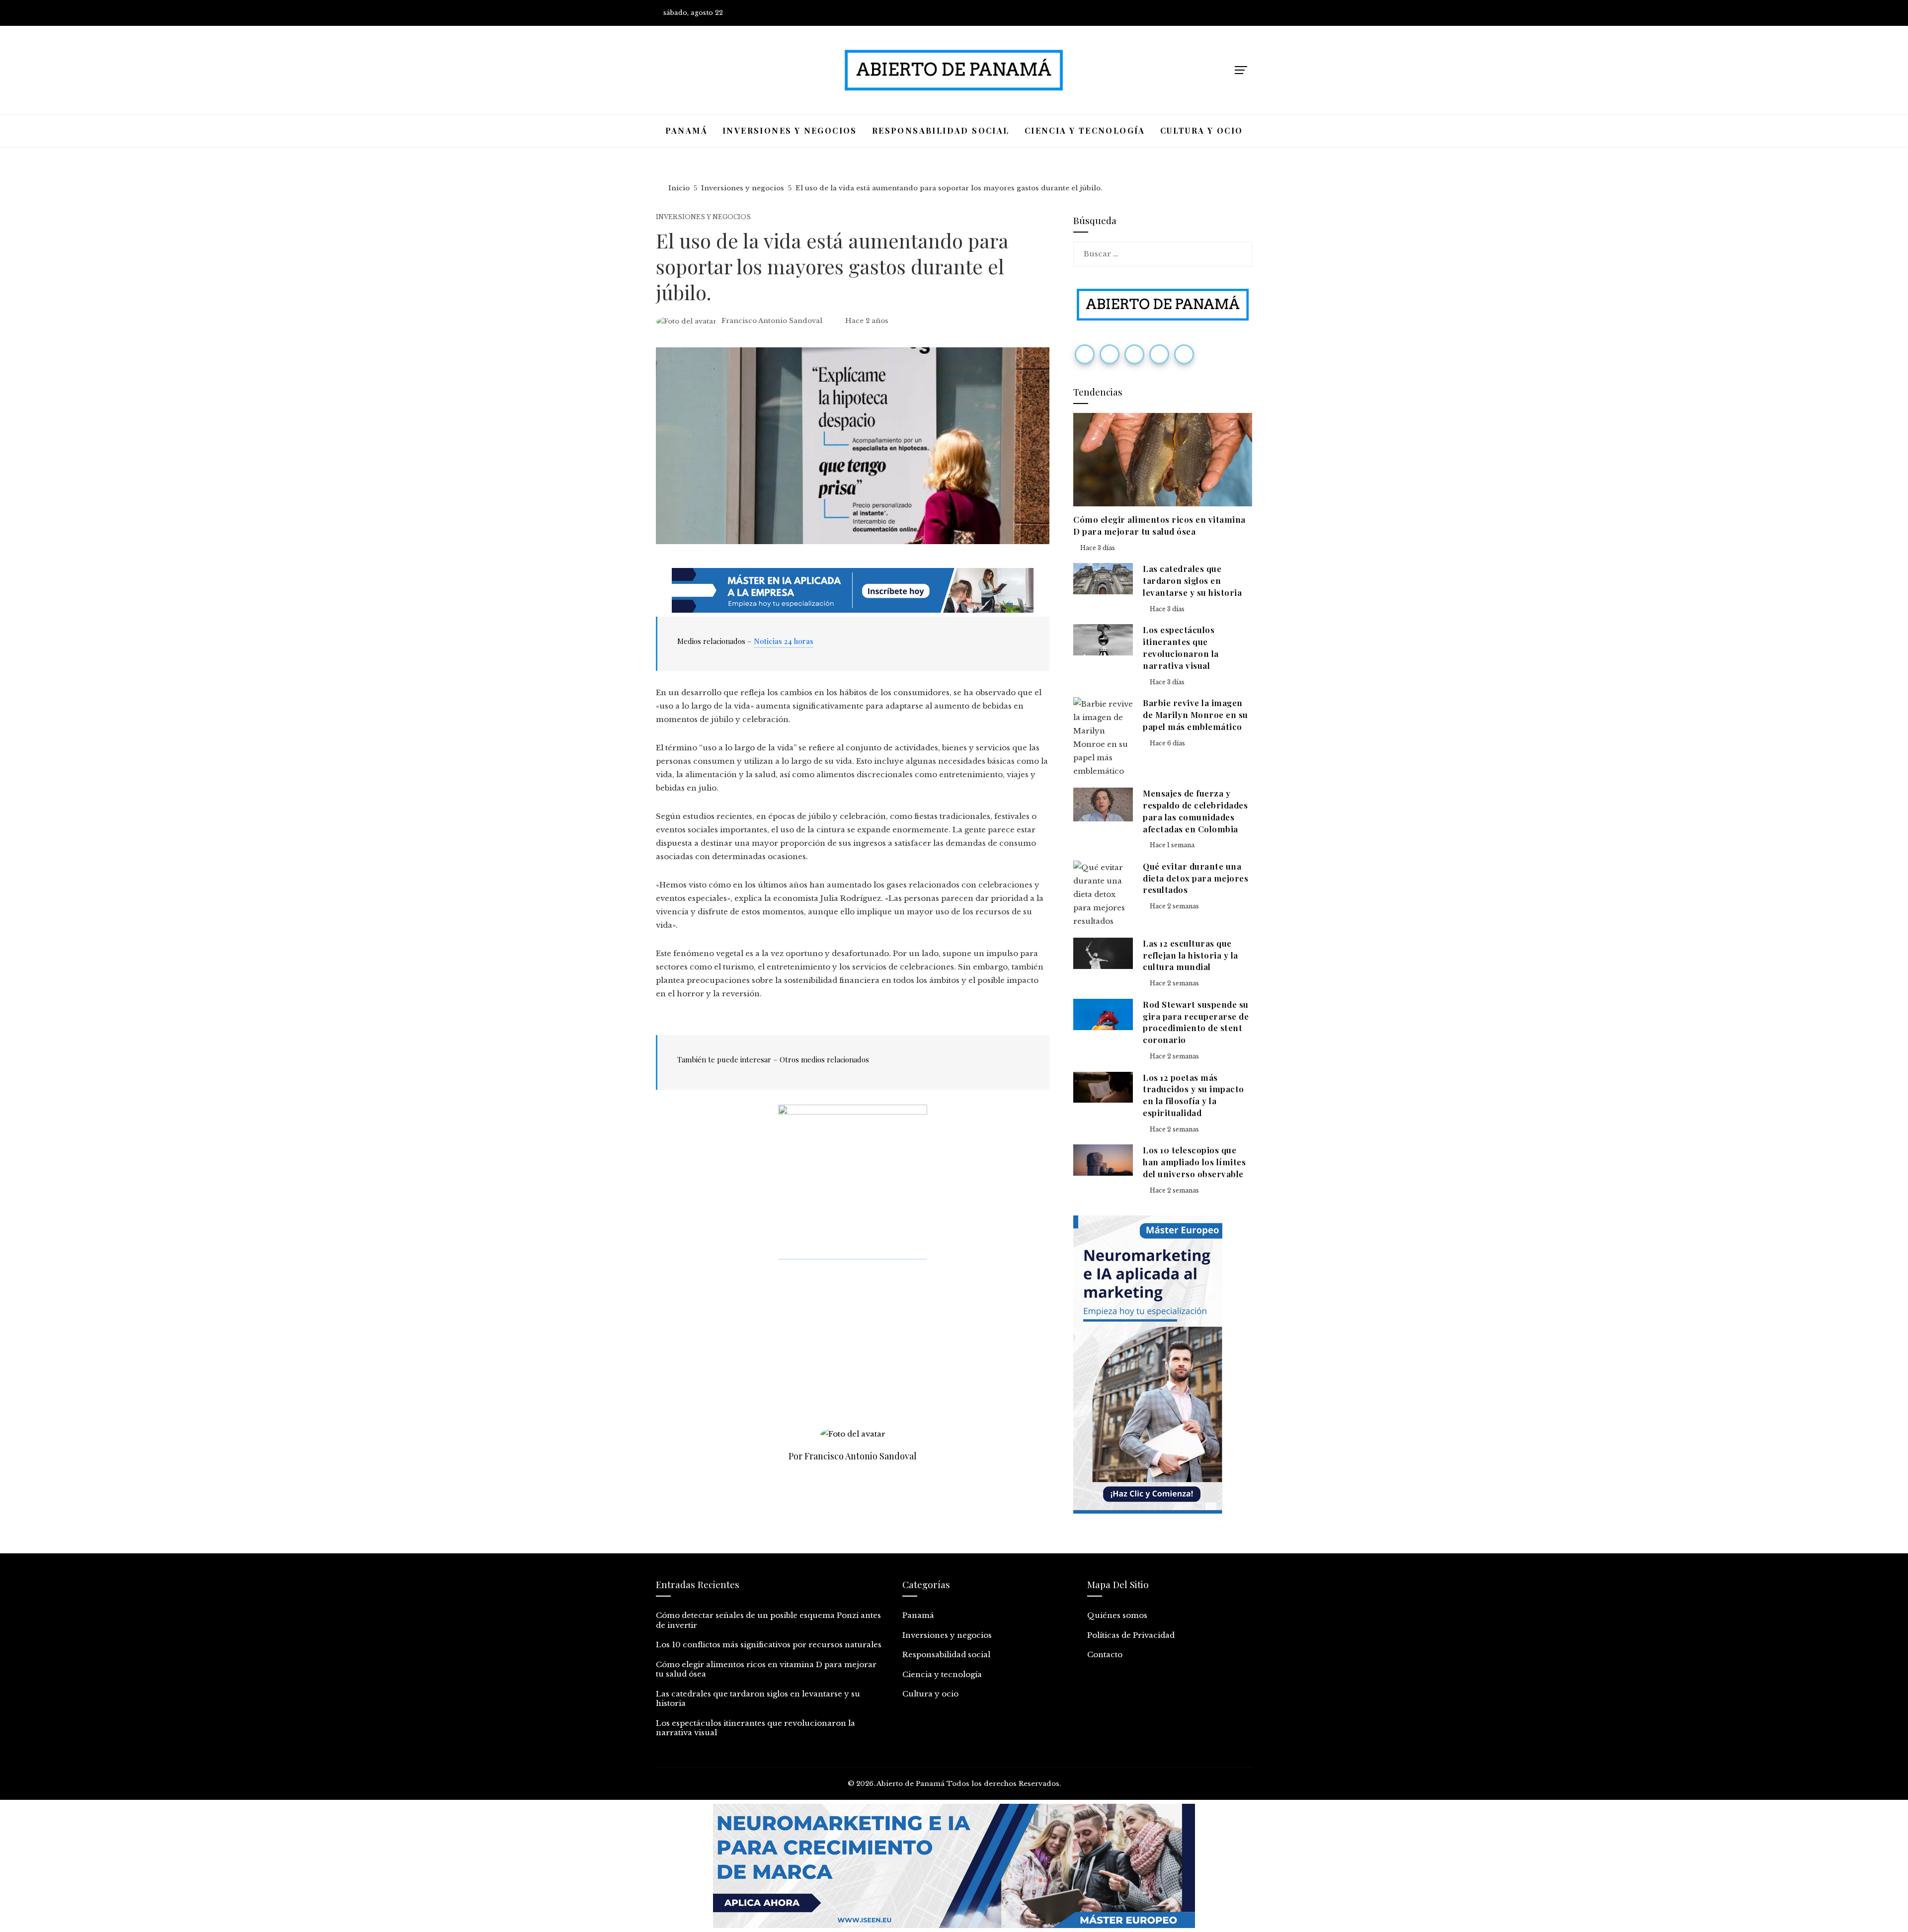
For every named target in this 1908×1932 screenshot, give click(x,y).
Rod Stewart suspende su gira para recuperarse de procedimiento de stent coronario (1196, 1022)
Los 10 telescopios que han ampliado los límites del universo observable (1194, 1162)
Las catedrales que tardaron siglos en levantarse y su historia (1192, 580)
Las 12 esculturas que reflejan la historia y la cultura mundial (1191, 955)
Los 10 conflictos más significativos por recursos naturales (769, 1645)
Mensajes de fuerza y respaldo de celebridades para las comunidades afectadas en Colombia (1195, 811)
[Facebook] (1085, 354)
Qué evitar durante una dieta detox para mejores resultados (1195, 878)
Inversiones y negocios (703, 217)
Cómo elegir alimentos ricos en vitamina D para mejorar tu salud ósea (1159, 525)
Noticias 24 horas (784, 641)
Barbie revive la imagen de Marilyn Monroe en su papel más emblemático (1195, 715)
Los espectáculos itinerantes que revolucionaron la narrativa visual (1181, 647)
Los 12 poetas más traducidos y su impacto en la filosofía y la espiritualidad (1193, 1095)
